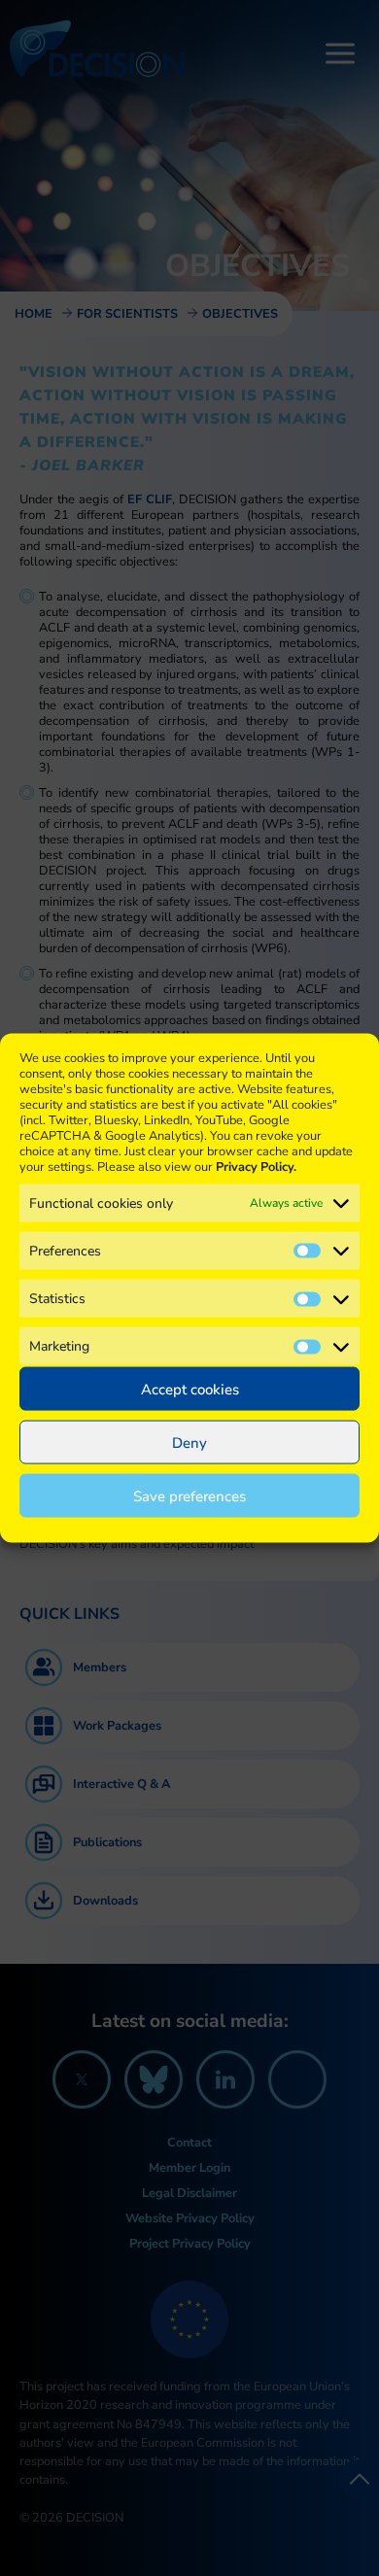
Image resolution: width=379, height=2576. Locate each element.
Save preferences (189, 1495)
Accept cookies (190, 1389)
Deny (189, 1442)
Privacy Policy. (256, 1166)
